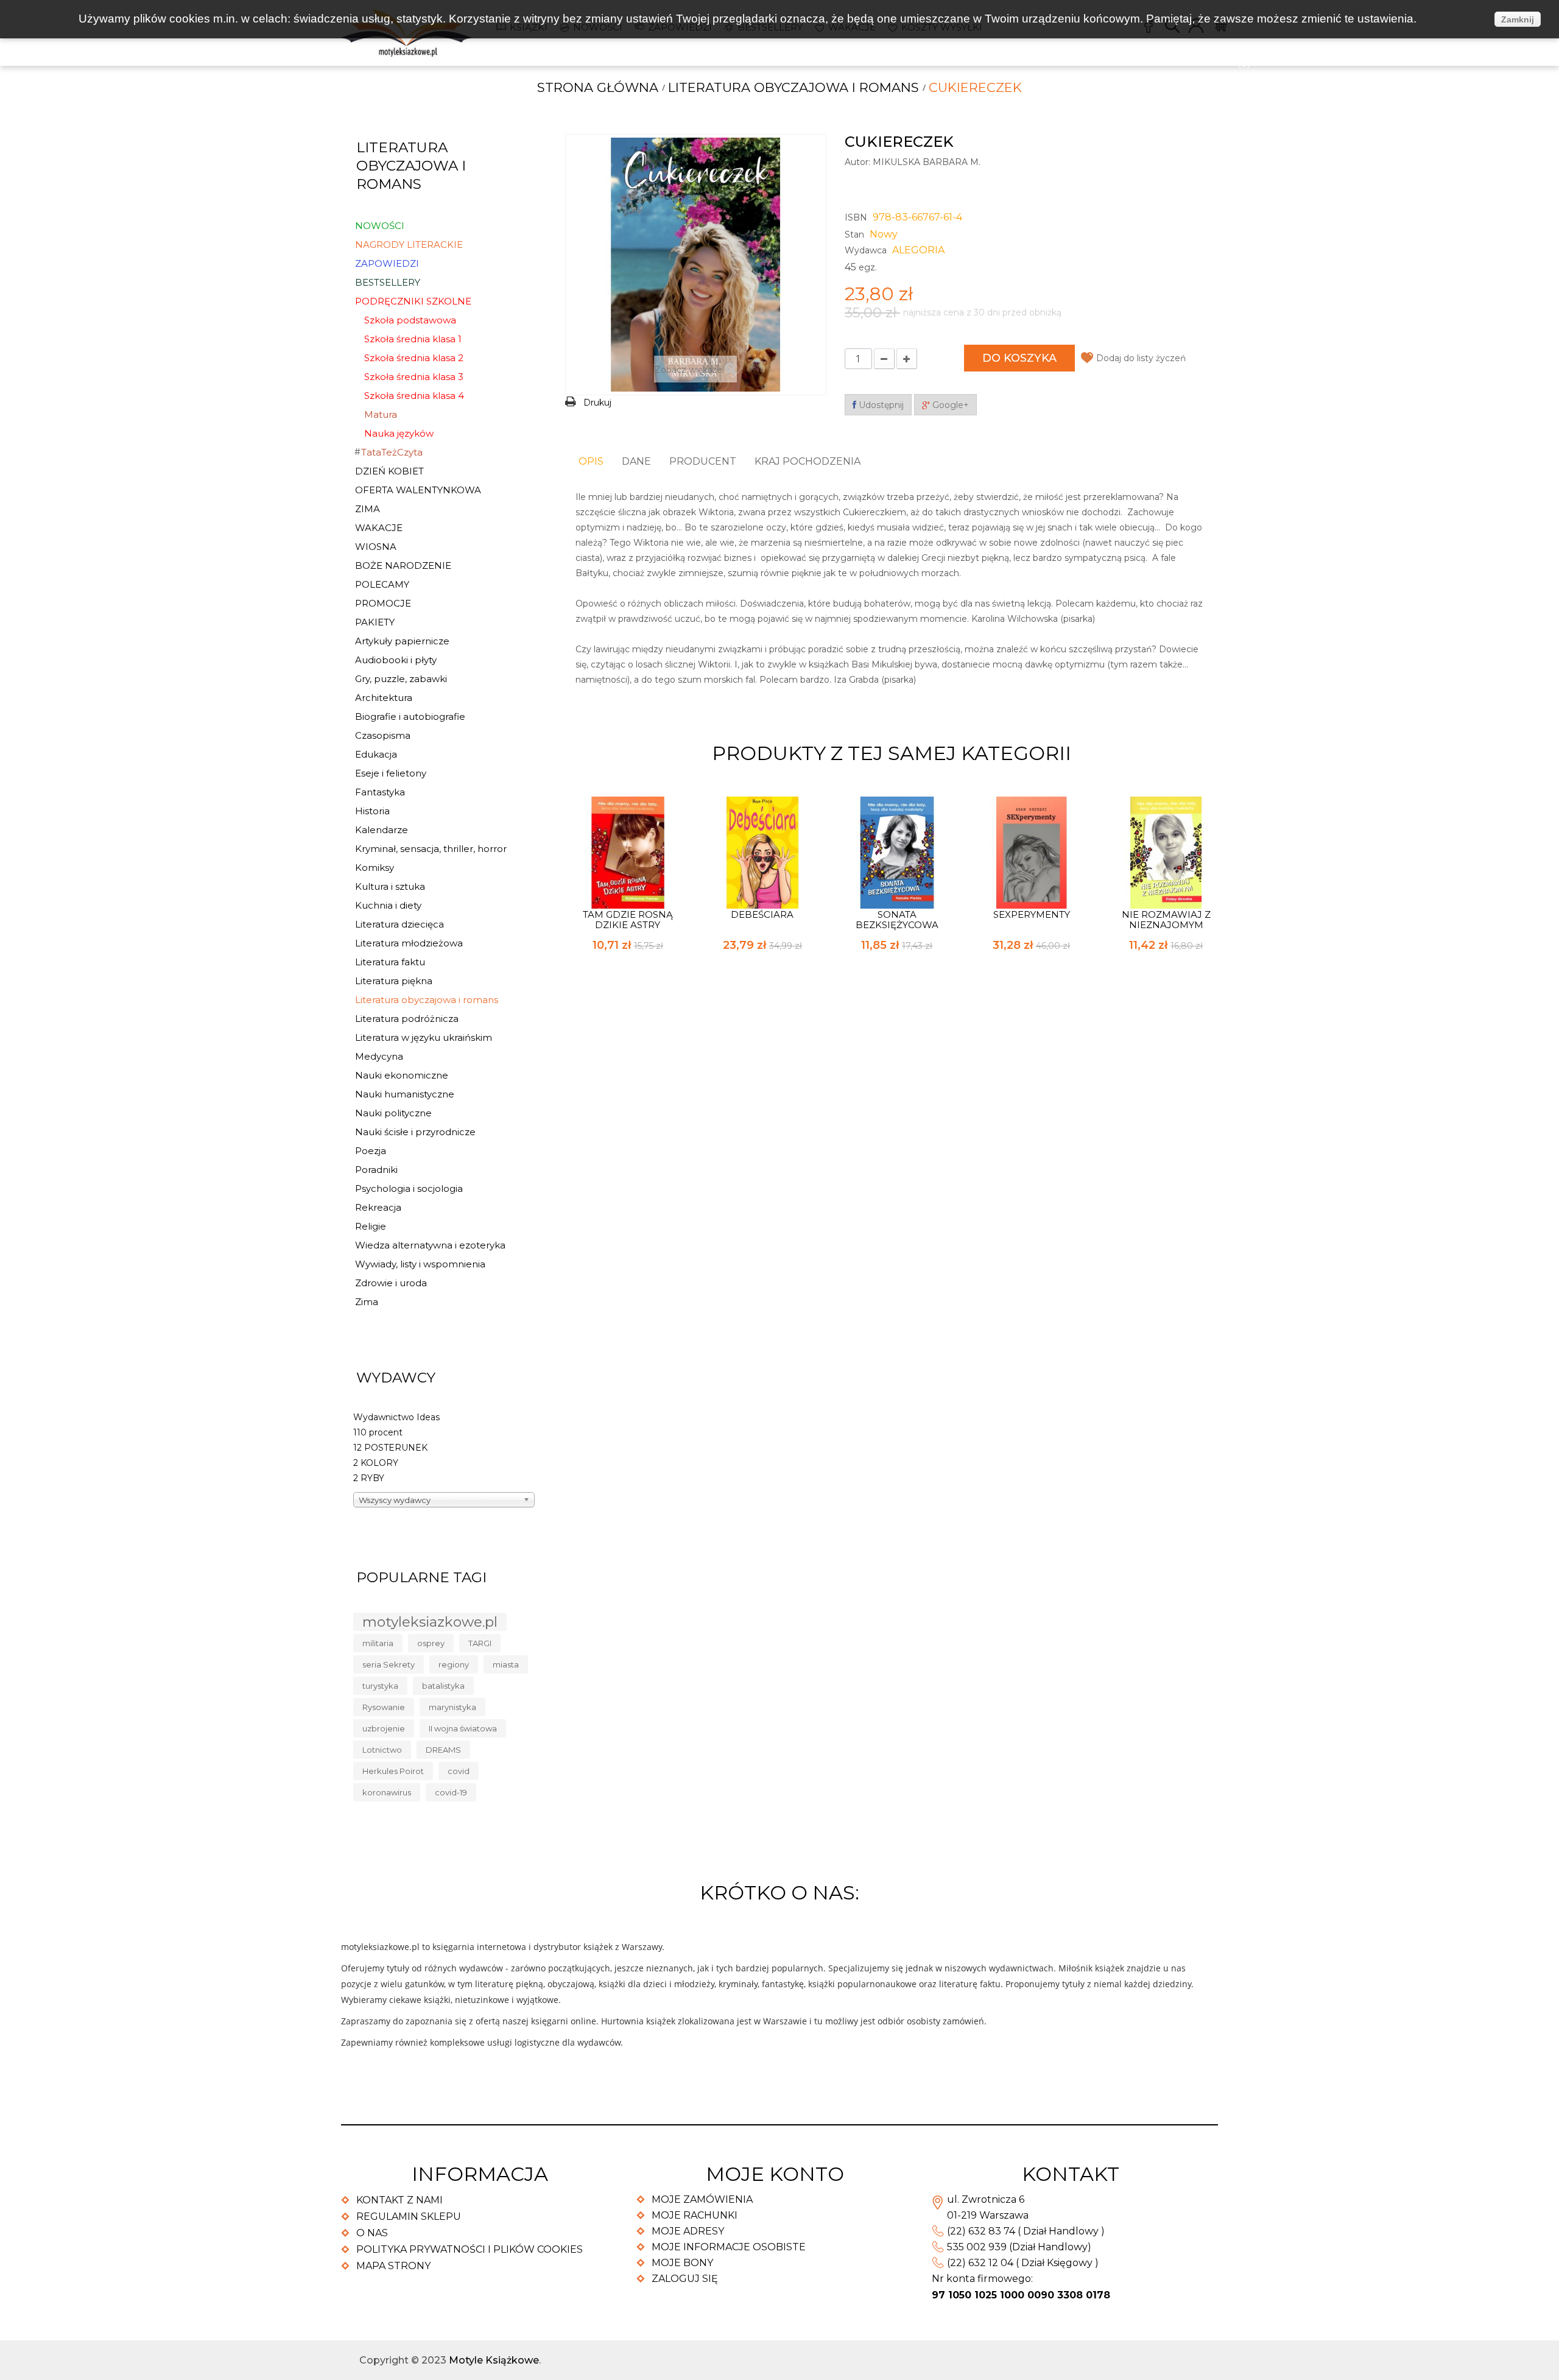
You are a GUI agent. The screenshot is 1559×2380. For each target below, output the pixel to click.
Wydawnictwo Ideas (396, 1417)
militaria (378, 1643)
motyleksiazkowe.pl (430, 1622)
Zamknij (1518, 19)
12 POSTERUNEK (390, 1448)
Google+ (949, 405)
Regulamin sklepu (409, 2216)
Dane (636, 461)
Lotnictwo (382, 1750)
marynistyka (452, 1707)
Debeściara (762, 914)
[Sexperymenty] (1032, 851)
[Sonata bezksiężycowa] (897, 851)
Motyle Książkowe (494, 2360)
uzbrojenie (384, 1728)
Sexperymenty (1032, 914)
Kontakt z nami (399, 2200)
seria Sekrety (389, 1664)
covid (459, 1771)
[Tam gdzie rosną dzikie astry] (628, 851)
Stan (854, 234)
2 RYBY (369, 1478)
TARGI (480, 1643)
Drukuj (597, 403)
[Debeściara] (762, 851)
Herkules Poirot (393, 1771)
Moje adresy (688, 2231)
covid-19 (451, 1792)
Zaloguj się (685, 2279)
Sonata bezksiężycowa (897, 920)
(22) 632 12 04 (980, 2263)
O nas (372, 2233)
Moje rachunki (695, 2215)
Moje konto (775, 2174)
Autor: (857, 162)
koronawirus (387, 1792)
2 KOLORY (376, 1463)
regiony (454, 1664)
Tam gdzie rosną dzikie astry (628, 920)
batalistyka (443, 1686)
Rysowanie (384, 1707)
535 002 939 (977, 2247)
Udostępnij (880, 405)
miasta (506, 1664)
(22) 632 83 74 (981, 2231)
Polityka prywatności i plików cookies (470, 2249)
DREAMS (443, 1750)
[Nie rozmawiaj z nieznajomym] (1166, 851)
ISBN (856, 217)
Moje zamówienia (702, 2199)
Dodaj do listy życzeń (1141, 358)
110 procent (378, 1432)
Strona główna (598, 87)
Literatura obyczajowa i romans (794, 87)
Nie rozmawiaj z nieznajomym (1166, 920)
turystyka (380, 1686)
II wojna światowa (463, 1728)
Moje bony (682, 2263)
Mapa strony (393, 2266)
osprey (431, 1643)
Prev (1188, 751)
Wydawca (866, 250)
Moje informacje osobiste (729, 2247)
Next (1209, 751)
